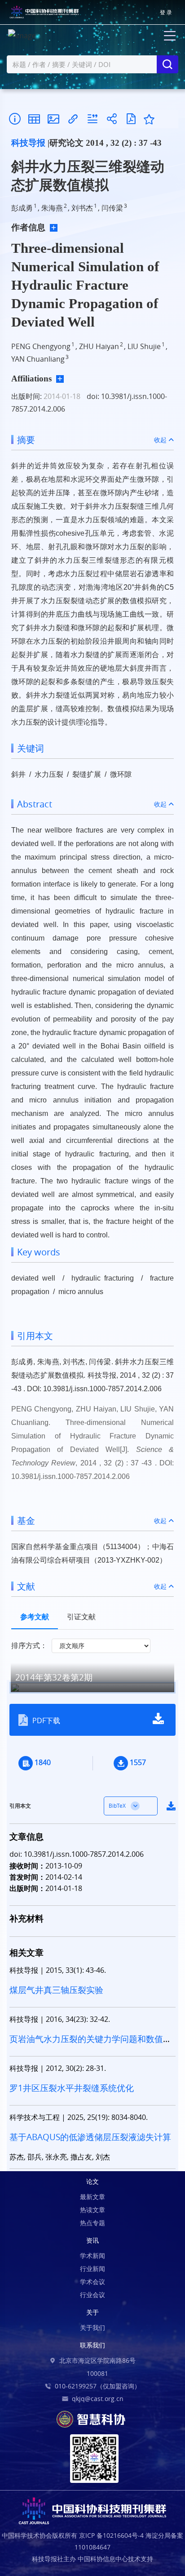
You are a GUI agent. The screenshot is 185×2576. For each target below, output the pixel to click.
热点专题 (92, 2223)
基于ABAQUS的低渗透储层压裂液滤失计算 (90, 2137)
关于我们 (92, 2327)
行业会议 (92, 2295)
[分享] (112, 119)
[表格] (34, 119)
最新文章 (92, 2197)
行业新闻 (92, 2269)
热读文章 (92, 2210)
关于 (92, 2312)
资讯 (92, 2240)
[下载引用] (92, 119)
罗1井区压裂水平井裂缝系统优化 (72, 2088)
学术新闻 (92, 2256)
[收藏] (149, 119)
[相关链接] (73, 119)
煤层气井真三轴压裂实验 (56, 1990)
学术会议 (92, 2282)
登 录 (166, 12)
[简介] (15, 119)
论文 (92, 2181)
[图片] (53, 119)
